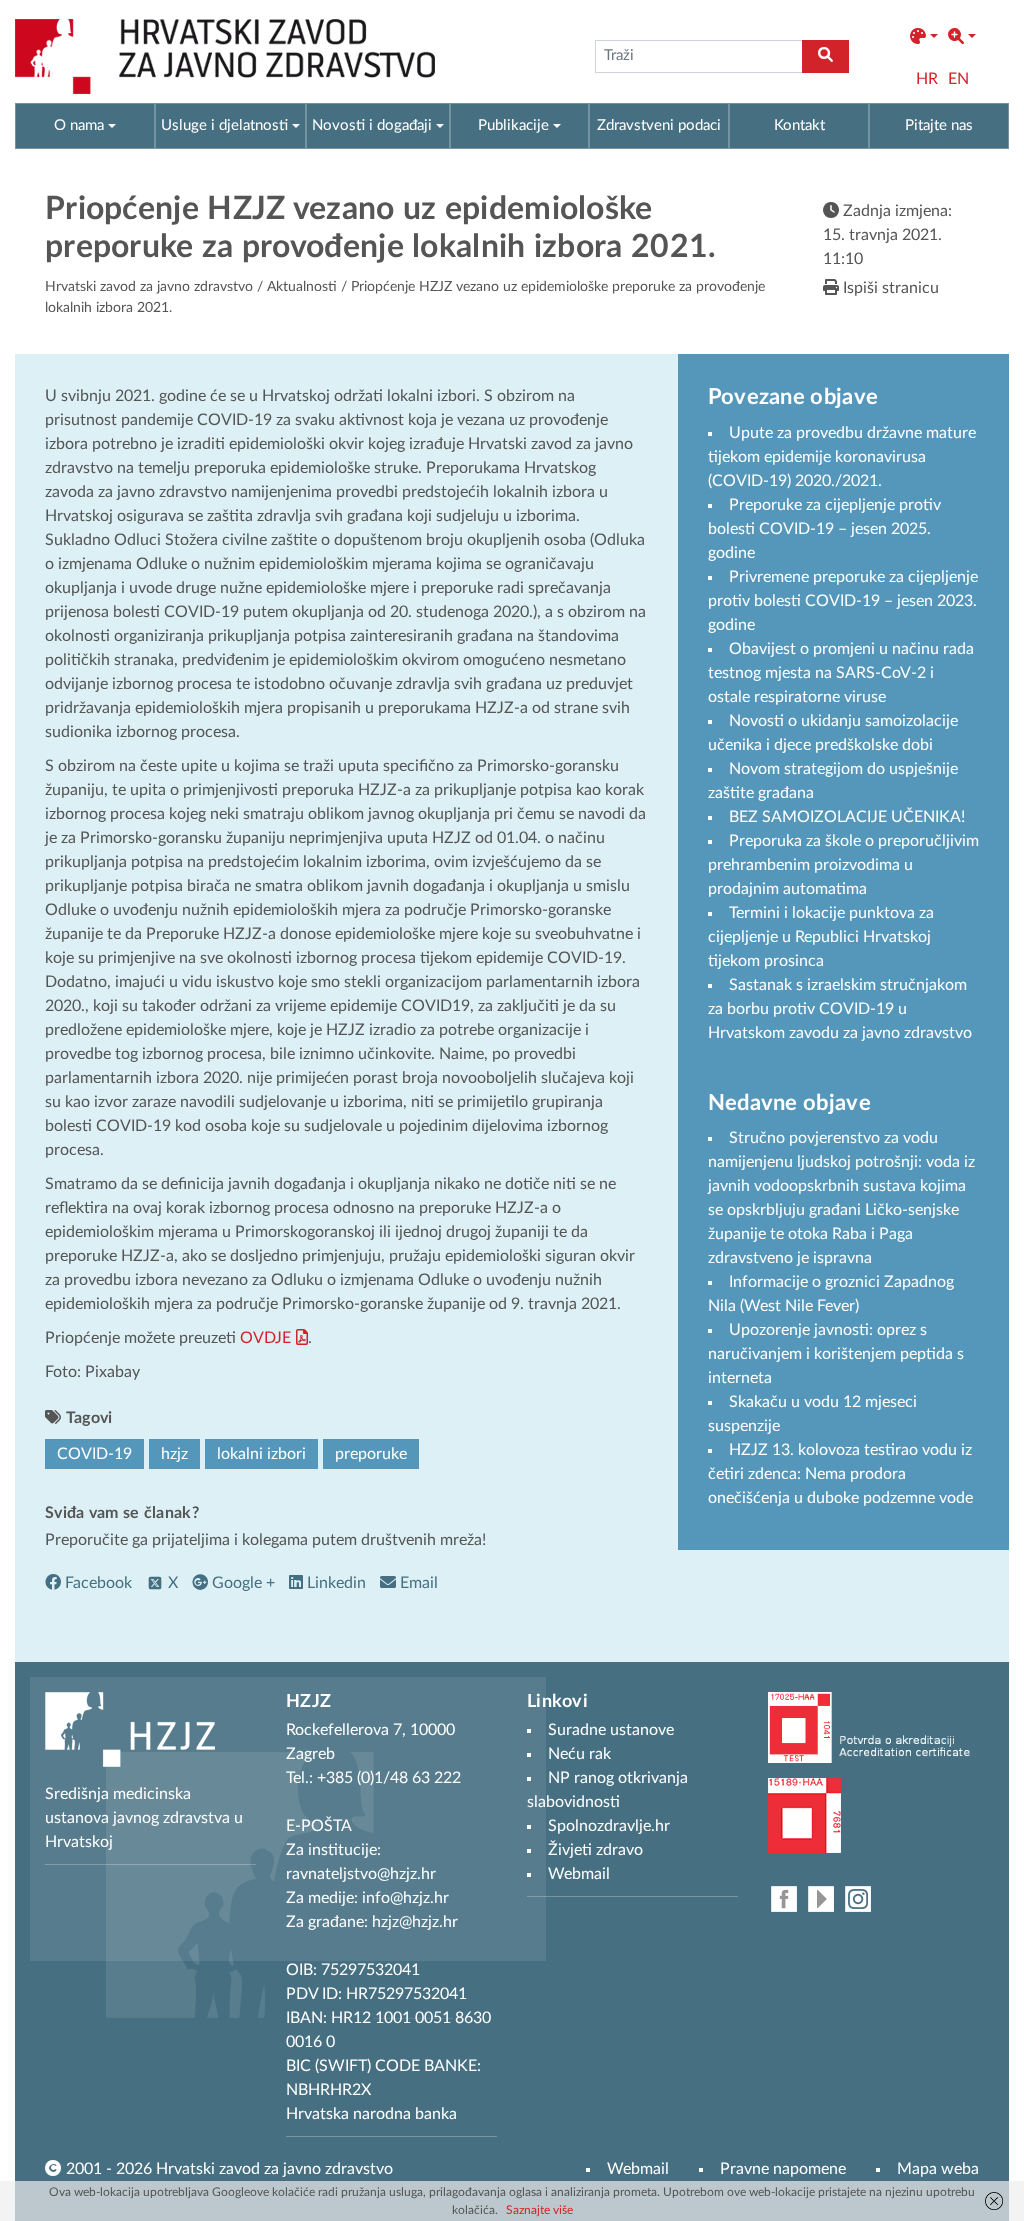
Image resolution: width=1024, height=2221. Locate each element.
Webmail (638, 2169)
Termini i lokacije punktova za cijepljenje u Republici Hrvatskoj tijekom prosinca (821, 937)
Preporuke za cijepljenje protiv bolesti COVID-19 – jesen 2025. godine (824, 529)
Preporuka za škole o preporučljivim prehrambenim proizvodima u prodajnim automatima (843, 865)
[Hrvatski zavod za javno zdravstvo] (225, 56)
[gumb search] (825, 56)
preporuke (371, 1454)
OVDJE (265, 1338)
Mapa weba (938, 2169)
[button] (924, 37)
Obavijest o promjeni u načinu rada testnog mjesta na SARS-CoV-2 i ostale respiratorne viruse (841, 673)
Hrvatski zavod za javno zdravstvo (149, 287)
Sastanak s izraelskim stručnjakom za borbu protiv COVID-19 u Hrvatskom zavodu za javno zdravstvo (840, 1009)
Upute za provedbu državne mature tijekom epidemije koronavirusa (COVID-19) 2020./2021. (842, 457)
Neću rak (579, 1754)
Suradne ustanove (611, 1730)
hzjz (174, 1454)
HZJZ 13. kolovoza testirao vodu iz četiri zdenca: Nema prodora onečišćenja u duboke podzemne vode (840, 1474)
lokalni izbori (261, 1454)
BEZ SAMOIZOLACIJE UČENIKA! (847, 817)
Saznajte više (539, 2210)
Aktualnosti (302, 287)
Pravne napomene (783, 2169)
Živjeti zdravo (595, 1850)
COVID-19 (94, 1454)
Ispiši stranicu (889, 288)
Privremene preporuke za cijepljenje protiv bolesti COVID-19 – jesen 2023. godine (843, 601)
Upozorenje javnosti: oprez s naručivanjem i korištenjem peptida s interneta (836, 1354)
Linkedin (334, 1583)
